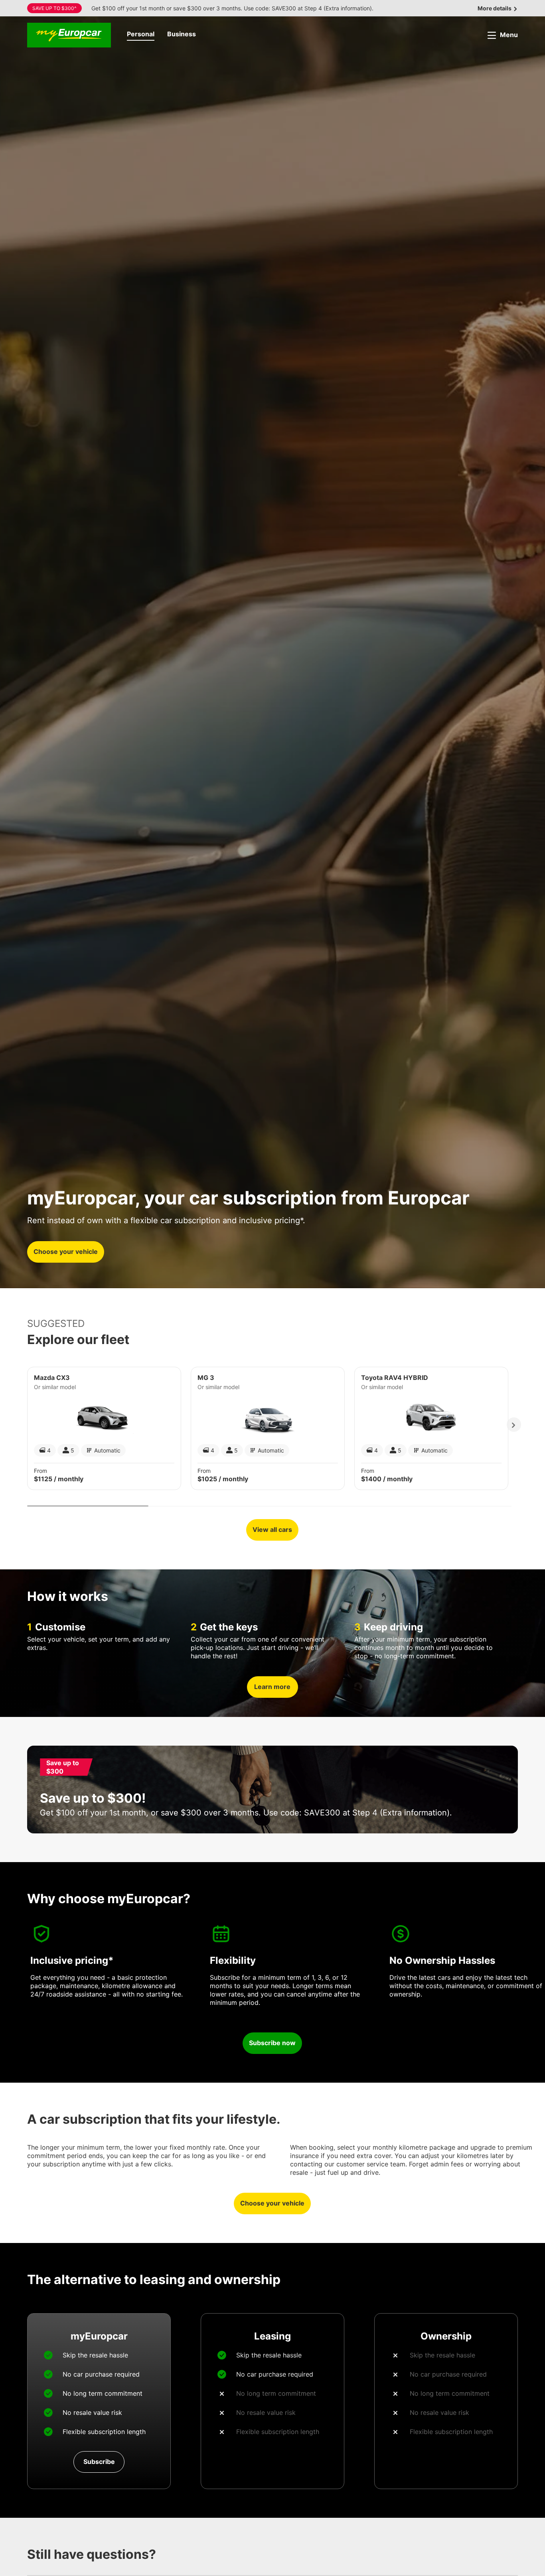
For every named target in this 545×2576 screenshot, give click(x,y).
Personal (141, 34)
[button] (141, 35)
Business (182, 34)
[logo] (69, 35)
